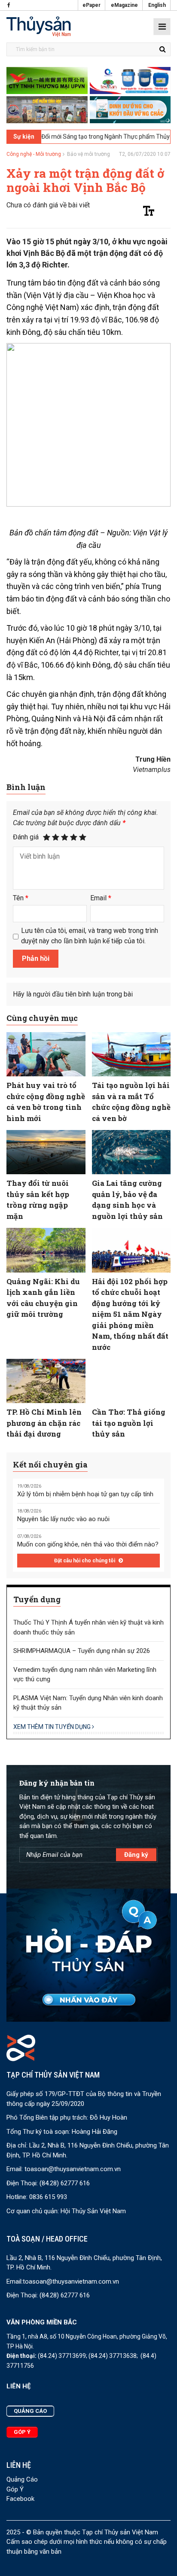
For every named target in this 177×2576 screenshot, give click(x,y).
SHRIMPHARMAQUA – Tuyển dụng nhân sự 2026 (82, 1651)
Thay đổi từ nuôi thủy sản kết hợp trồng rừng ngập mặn (38, 1200)
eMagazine (124, 5)
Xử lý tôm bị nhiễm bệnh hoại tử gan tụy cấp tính (85, 1494)
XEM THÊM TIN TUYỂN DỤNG (53, 1727)
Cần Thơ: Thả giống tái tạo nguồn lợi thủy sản (129, 1423)
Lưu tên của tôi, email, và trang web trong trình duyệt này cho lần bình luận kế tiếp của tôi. (90, 936)
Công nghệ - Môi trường (34, 154)
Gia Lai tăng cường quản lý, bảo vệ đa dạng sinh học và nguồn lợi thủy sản (127, 1200)
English (157, 5)
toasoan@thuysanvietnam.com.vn (73, 2169)
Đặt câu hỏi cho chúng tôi (85, 1561)
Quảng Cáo (22, 2479)
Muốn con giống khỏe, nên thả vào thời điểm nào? (88, 1544)
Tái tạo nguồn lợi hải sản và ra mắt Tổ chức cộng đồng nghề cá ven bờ (131, 1102)
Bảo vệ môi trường (88, 154)
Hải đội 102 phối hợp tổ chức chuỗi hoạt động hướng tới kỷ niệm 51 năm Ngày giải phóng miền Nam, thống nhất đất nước (130, 1314)
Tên (21, 898)
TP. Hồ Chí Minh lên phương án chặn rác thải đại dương (44, 1423)
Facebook (20, 2499)
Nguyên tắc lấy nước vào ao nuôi (63, 1519)
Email (101, 898)
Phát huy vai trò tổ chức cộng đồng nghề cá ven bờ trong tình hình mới (46, 1102)
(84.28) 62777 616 (65, 2183)
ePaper (92, 5)
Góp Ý (15, 2489)
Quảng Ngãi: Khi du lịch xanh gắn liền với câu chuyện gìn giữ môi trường (43, 1298)
